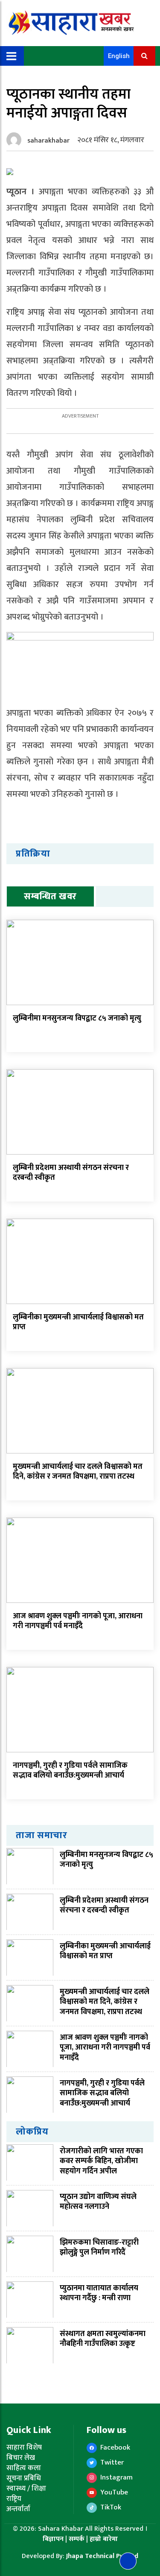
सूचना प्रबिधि (24, 2478)
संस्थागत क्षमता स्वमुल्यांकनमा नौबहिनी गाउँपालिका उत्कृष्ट (103, 2339)
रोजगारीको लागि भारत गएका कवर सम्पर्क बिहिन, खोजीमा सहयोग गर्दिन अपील (101, 2161)
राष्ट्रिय (14, 2499)
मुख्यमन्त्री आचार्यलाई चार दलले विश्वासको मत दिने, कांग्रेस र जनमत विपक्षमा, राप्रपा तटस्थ (78, 1472)
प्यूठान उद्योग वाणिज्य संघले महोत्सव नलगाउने (98, 2202)
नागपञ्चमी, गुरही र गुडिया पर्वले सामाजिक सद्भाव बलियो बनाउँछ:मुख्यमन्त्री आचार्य (70, 1770)
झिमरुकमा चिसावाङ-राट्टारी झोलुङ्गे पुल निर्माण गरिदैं (99, 2247)
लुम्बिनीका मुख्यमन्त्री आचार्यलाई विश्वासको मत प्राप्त (78, 1322)
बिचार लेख (21, 2458)
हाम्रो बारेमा (104, 2539)
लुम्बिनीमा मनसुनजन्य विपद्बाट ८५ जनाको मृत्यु (77, 1018)
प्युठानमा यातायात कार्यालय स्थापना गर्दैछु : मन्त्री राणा (99, 2293)
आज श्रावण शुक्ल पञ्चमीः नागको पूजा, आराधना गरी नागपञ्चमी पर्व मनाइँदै (78, 1621)
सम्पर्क (77, 2539)
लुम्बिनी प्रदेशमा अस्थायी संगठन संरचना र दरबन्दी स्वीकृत (71, 1173)
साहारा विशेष (24, 2447)
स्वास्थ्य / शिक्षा (26, 2488)
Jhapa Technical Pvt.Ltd (102, 2556)
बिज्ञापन (53, 2539)
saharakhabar (48, 141)
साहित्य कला (24, 2468)
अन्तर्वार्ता (18, 2509)
